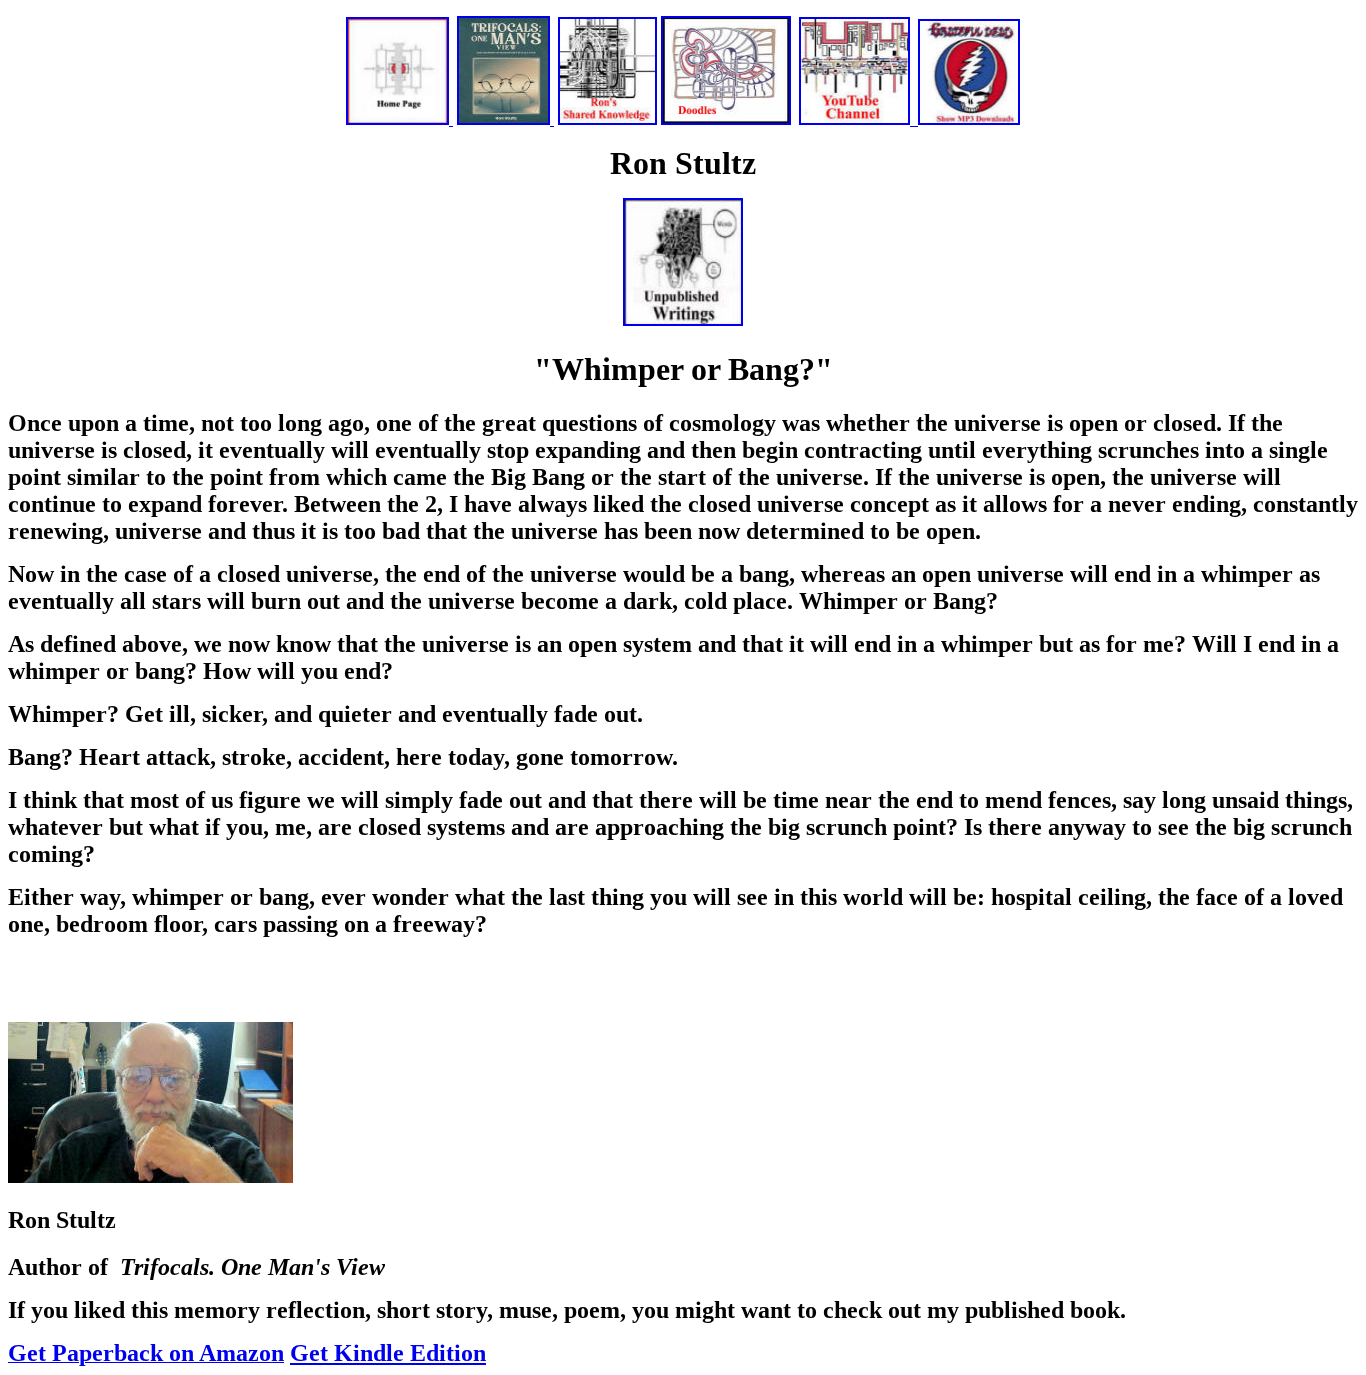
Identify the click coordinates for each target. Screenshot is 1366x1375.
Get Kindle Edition (388, 1353)
